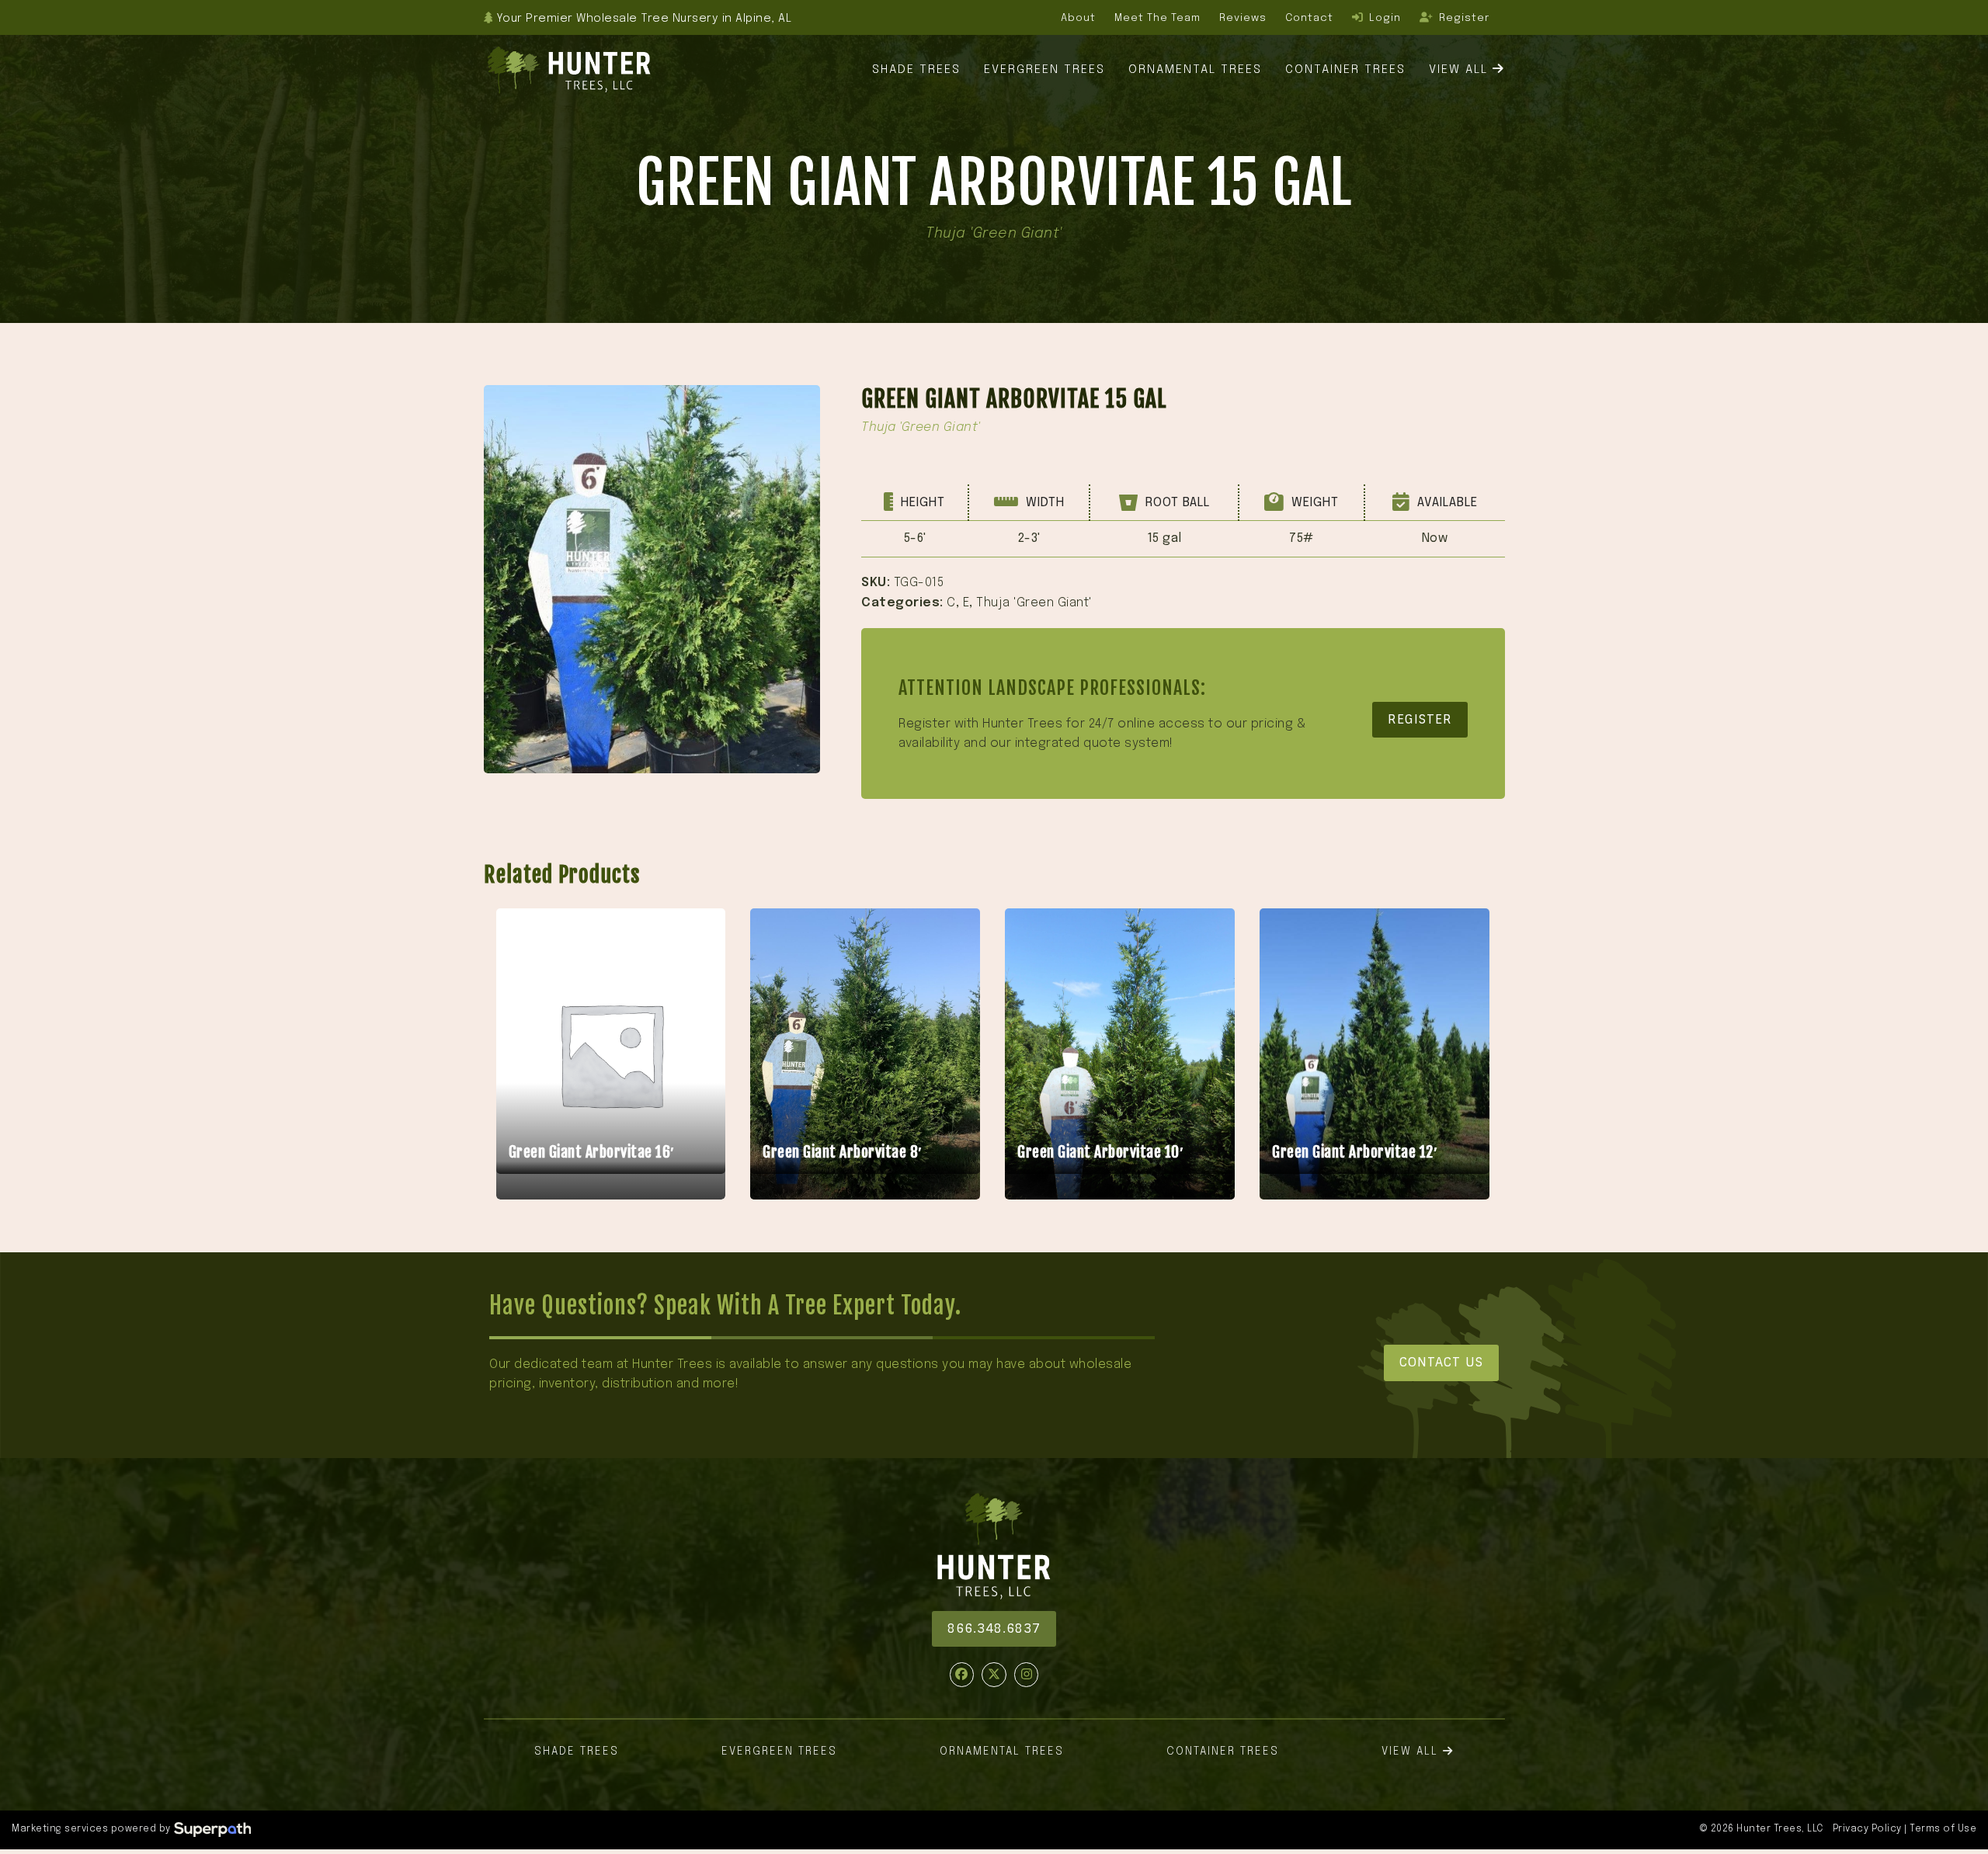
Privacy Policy (1867, 1829)
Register (1420, 719)
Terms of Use (1943, 1829)
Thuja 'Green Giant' (1034, 603)
